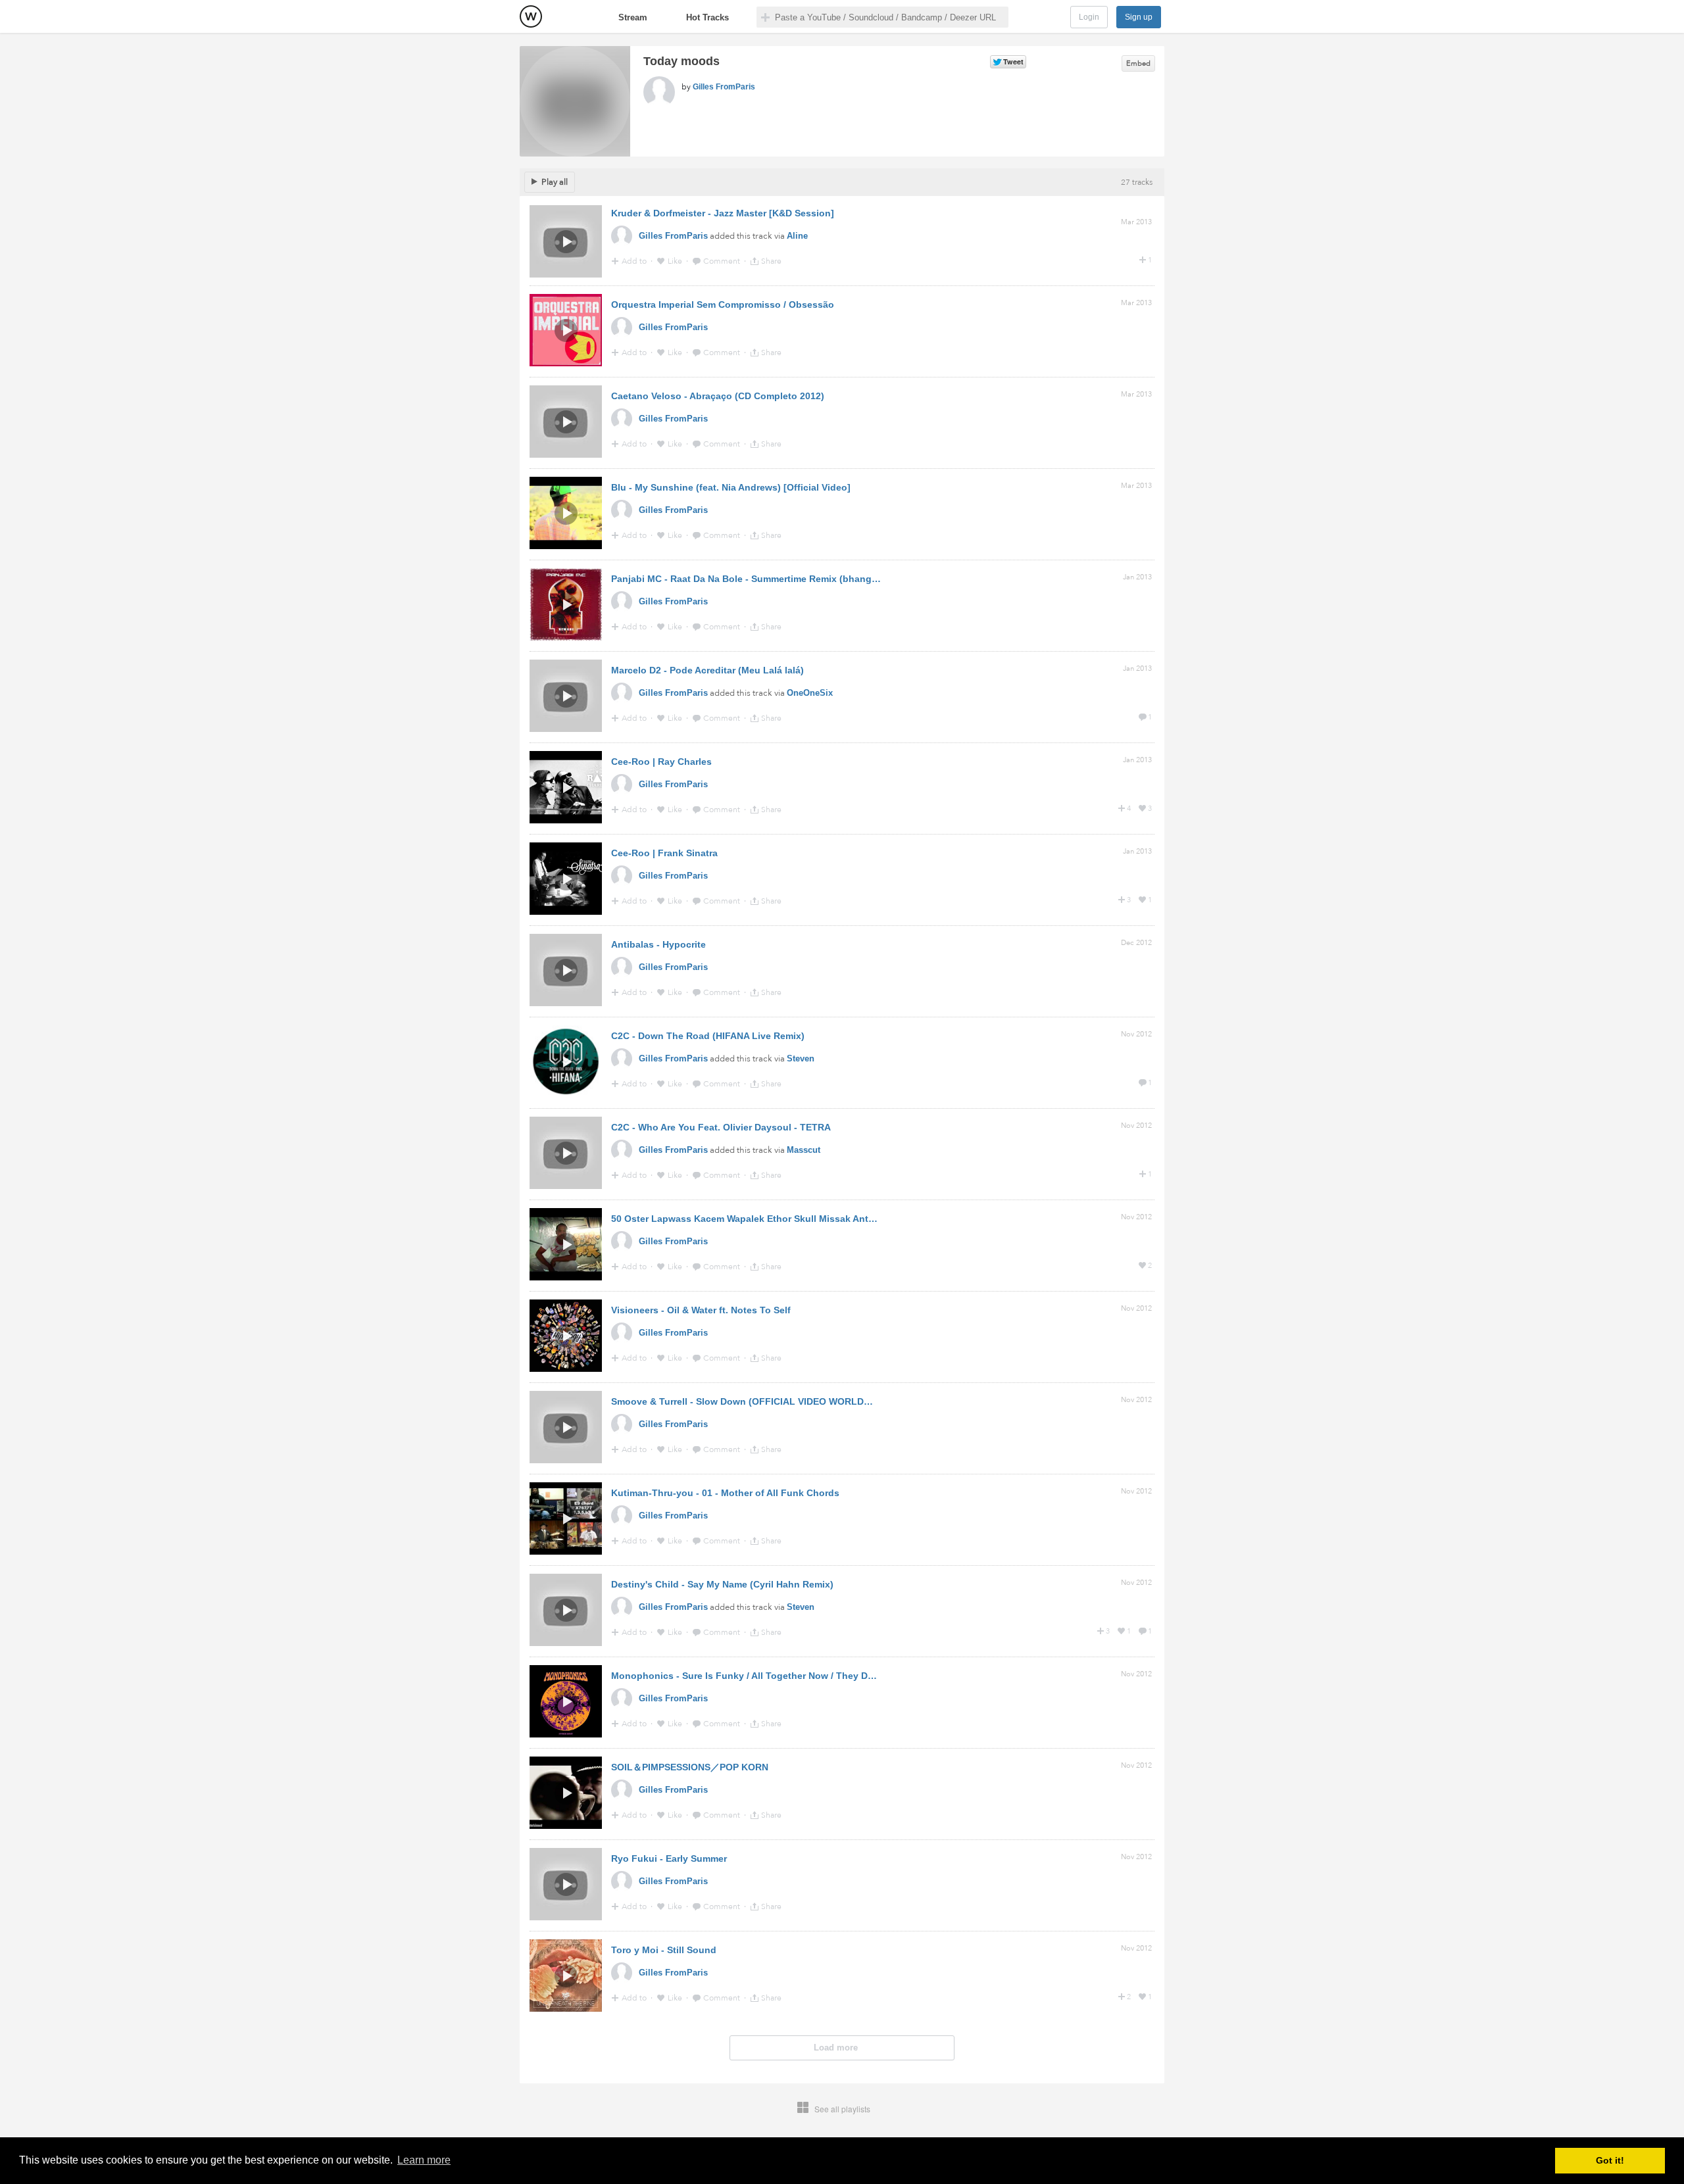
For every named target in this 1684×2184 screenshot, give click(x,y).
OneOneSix (810, 693)
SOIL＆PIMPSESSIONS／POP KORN (690, 1767)
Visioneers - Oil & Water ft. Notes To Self (701, 1310)
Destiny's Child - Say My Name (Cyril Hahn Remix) (722, 1584)
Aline (797, 236)
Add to (635, 261)
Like (676, 261)
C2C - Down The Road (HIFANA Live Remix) (708, 1036)
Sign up (1139, 17)
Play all (555, 182)
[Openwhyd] (531, 16)
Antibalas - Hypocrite (658, 944)
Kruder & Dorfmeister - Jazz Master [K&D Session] (723, 213)
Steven (801, 1058)
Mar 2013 (1136, 222)
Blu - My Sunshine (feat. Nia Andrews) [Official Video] (731, 487)
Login (1089, 17)
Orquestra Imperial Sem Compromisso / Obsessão (723, 304)
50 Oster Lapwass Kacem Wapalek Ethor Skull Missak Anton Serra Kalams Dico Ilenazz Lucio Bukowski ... (847, 1219)
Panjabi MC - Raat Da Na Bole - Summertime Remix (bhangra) (747, 579)
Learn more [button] (424, 2160)
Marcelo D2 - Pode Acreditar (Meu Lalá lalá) (707, 670)
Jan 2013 (1137, 577)
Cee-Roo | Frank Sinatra (664, 853)
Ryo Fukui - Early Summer (669, 1858)
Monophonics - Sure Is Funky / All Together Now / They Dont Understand (775, 1676)
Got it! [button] (1610, 2160)
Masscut (804, 1150)
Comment (723, 261)
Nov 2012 (1136, 1034)
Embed (1138, 63)
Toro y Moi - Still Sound (664, 1950)
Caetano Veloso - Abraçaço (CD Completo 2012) (718, 396)
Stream (633, 17)
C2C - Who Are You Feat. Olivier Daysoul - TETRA (721, 1127)
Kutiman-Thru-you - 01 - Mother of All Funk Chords (725, 1493)
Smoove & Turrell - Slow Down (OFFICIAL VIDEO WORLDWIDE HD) (759, 1401)
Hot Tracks (707, 17)
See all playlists (842, 2109)
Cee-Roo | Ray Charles (661, 762)
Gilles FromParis (724, 87)
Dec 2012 (1136, 943)
